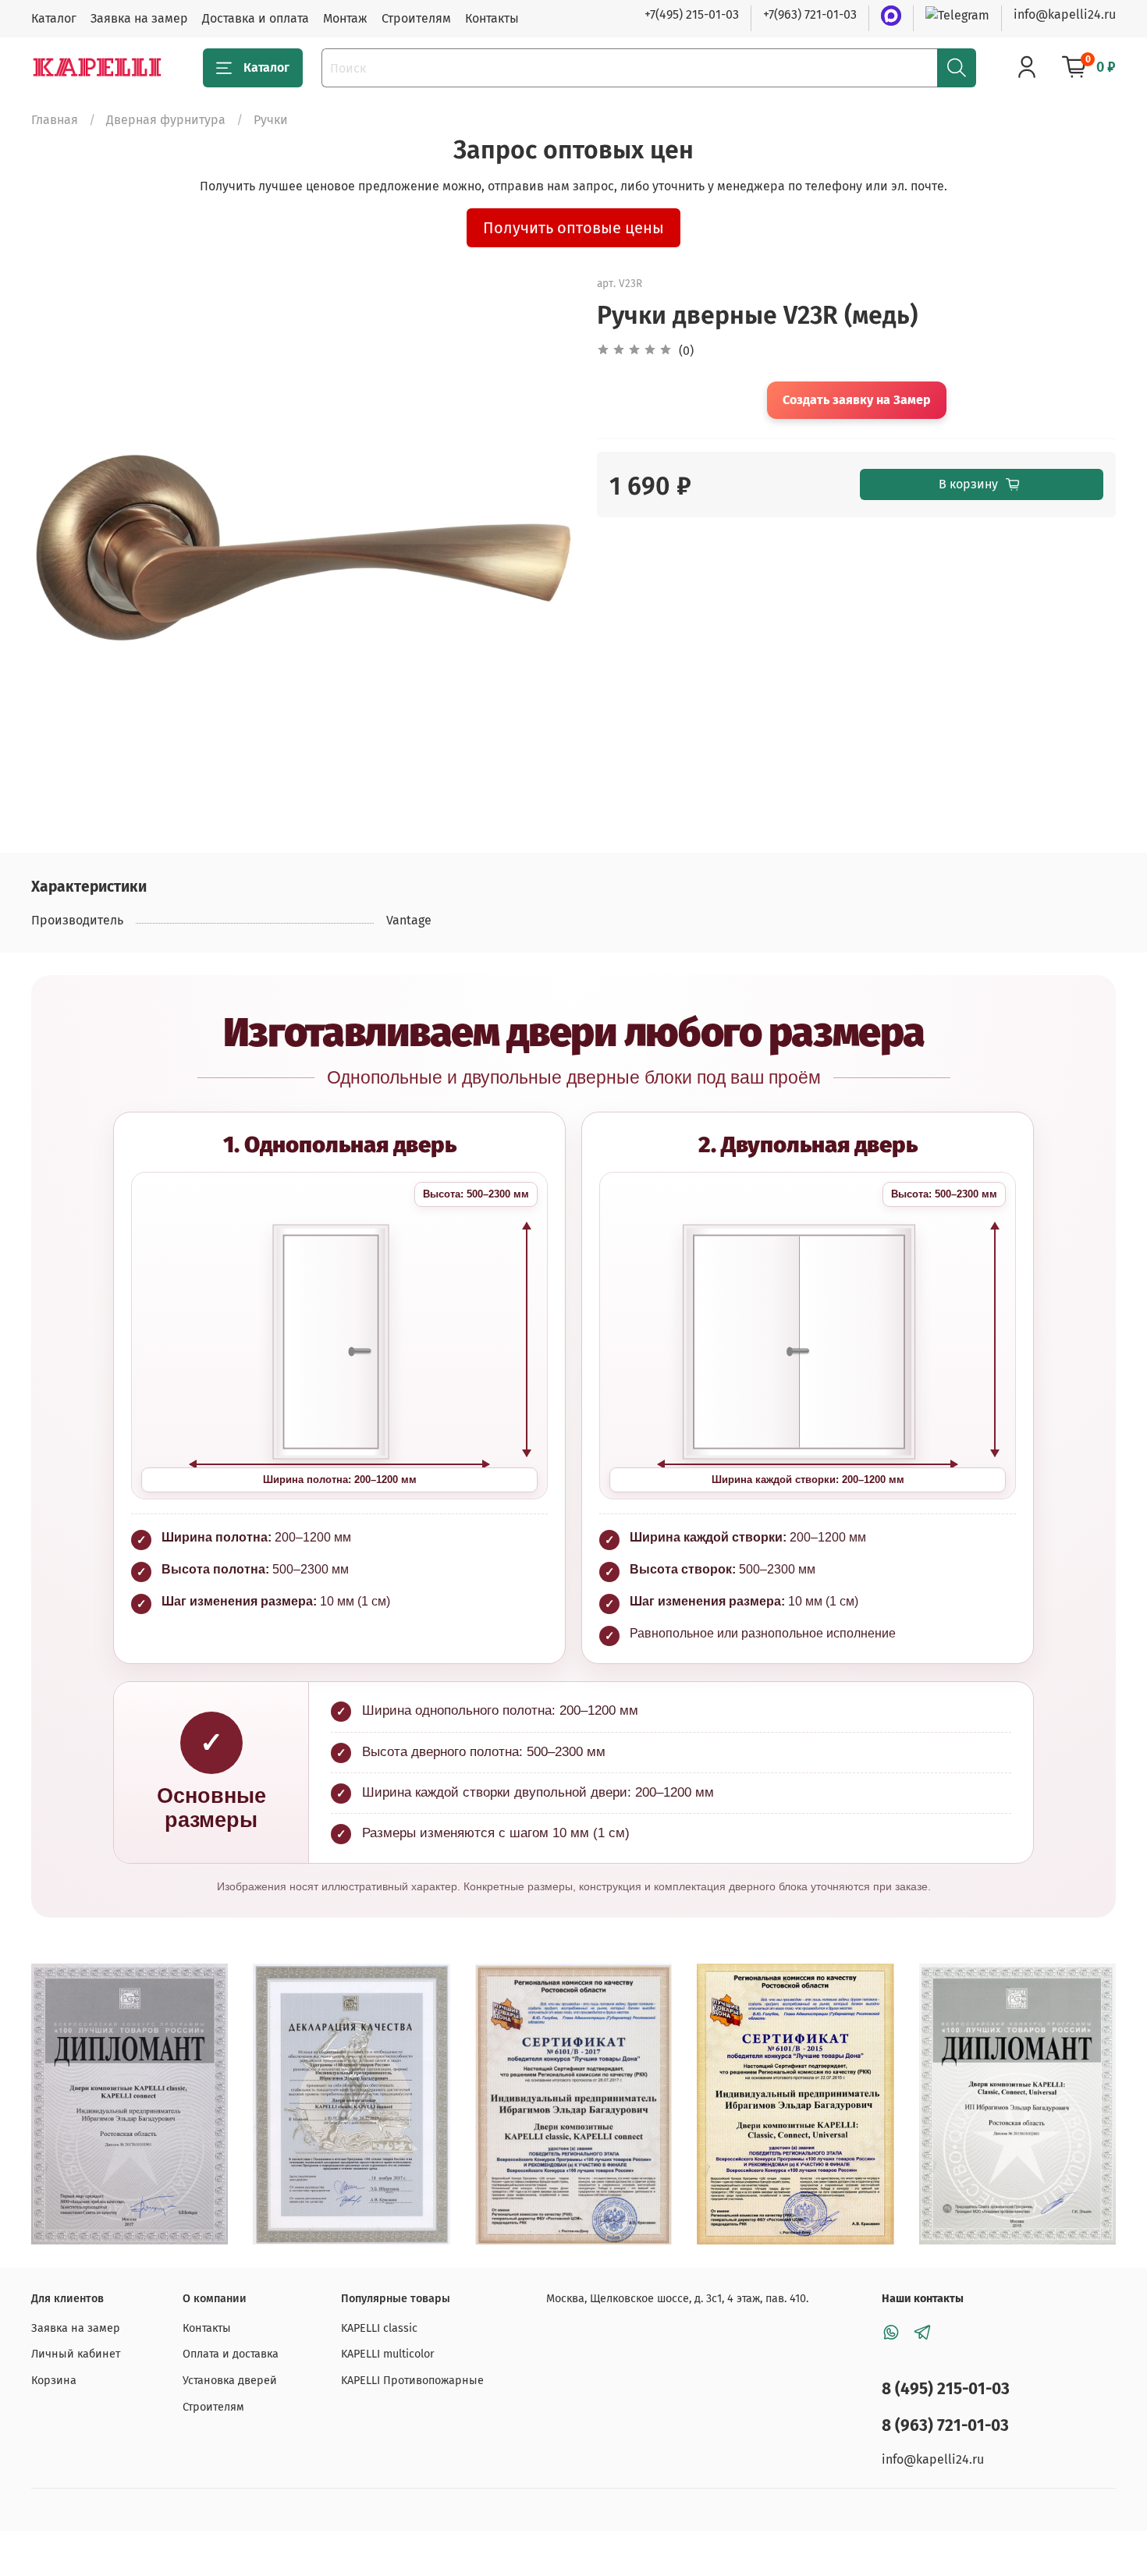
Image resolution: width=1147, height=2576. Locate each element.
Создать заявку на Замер (857, 400)
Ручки (271, 120)
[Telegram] (957, 14)
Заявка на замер (139, 18)
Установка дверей (230, 2381)
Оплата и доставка (231, 2354)
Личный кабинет (76, 2354)
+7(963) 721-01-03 (810, 14)
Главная (55, 120)
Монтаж (345, 18)
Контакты (492, 18)
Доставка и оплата (256, 18)
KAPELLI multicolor (388, 2354)
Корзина (54, 2381)
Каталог (54, 18)
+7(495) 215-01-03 (692, 14)
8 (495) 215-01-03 (946, 2389)
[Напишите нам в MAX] (891, 16)
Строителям (416, 18)
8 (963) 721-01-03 (945, 2426)
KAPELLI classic (379, 2328)
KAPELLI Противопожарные (412, 2381)
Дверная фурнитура (166, 120)
